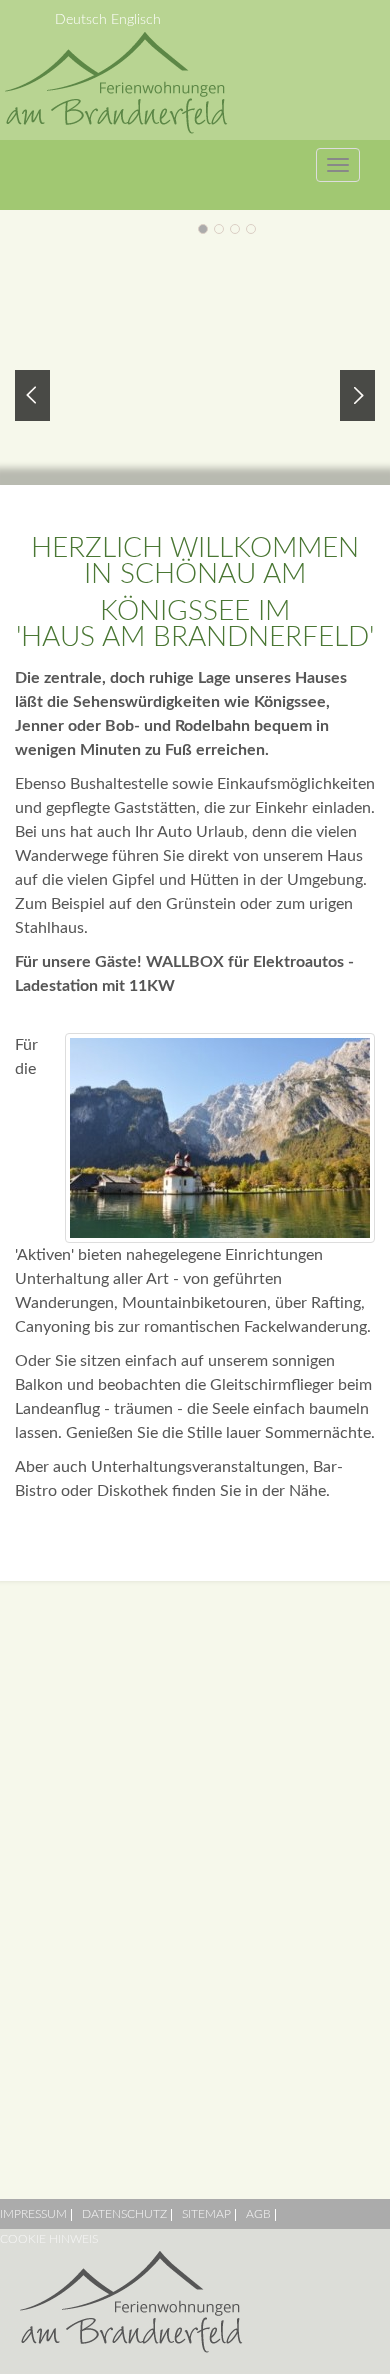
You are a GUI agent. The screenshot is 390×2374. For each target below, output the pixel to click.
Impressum (33, 2214)
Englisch (136, 20)
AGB (258, 2214)
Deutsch (83, 20)
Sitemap (206, 2214)
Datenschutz (124, 2214)
